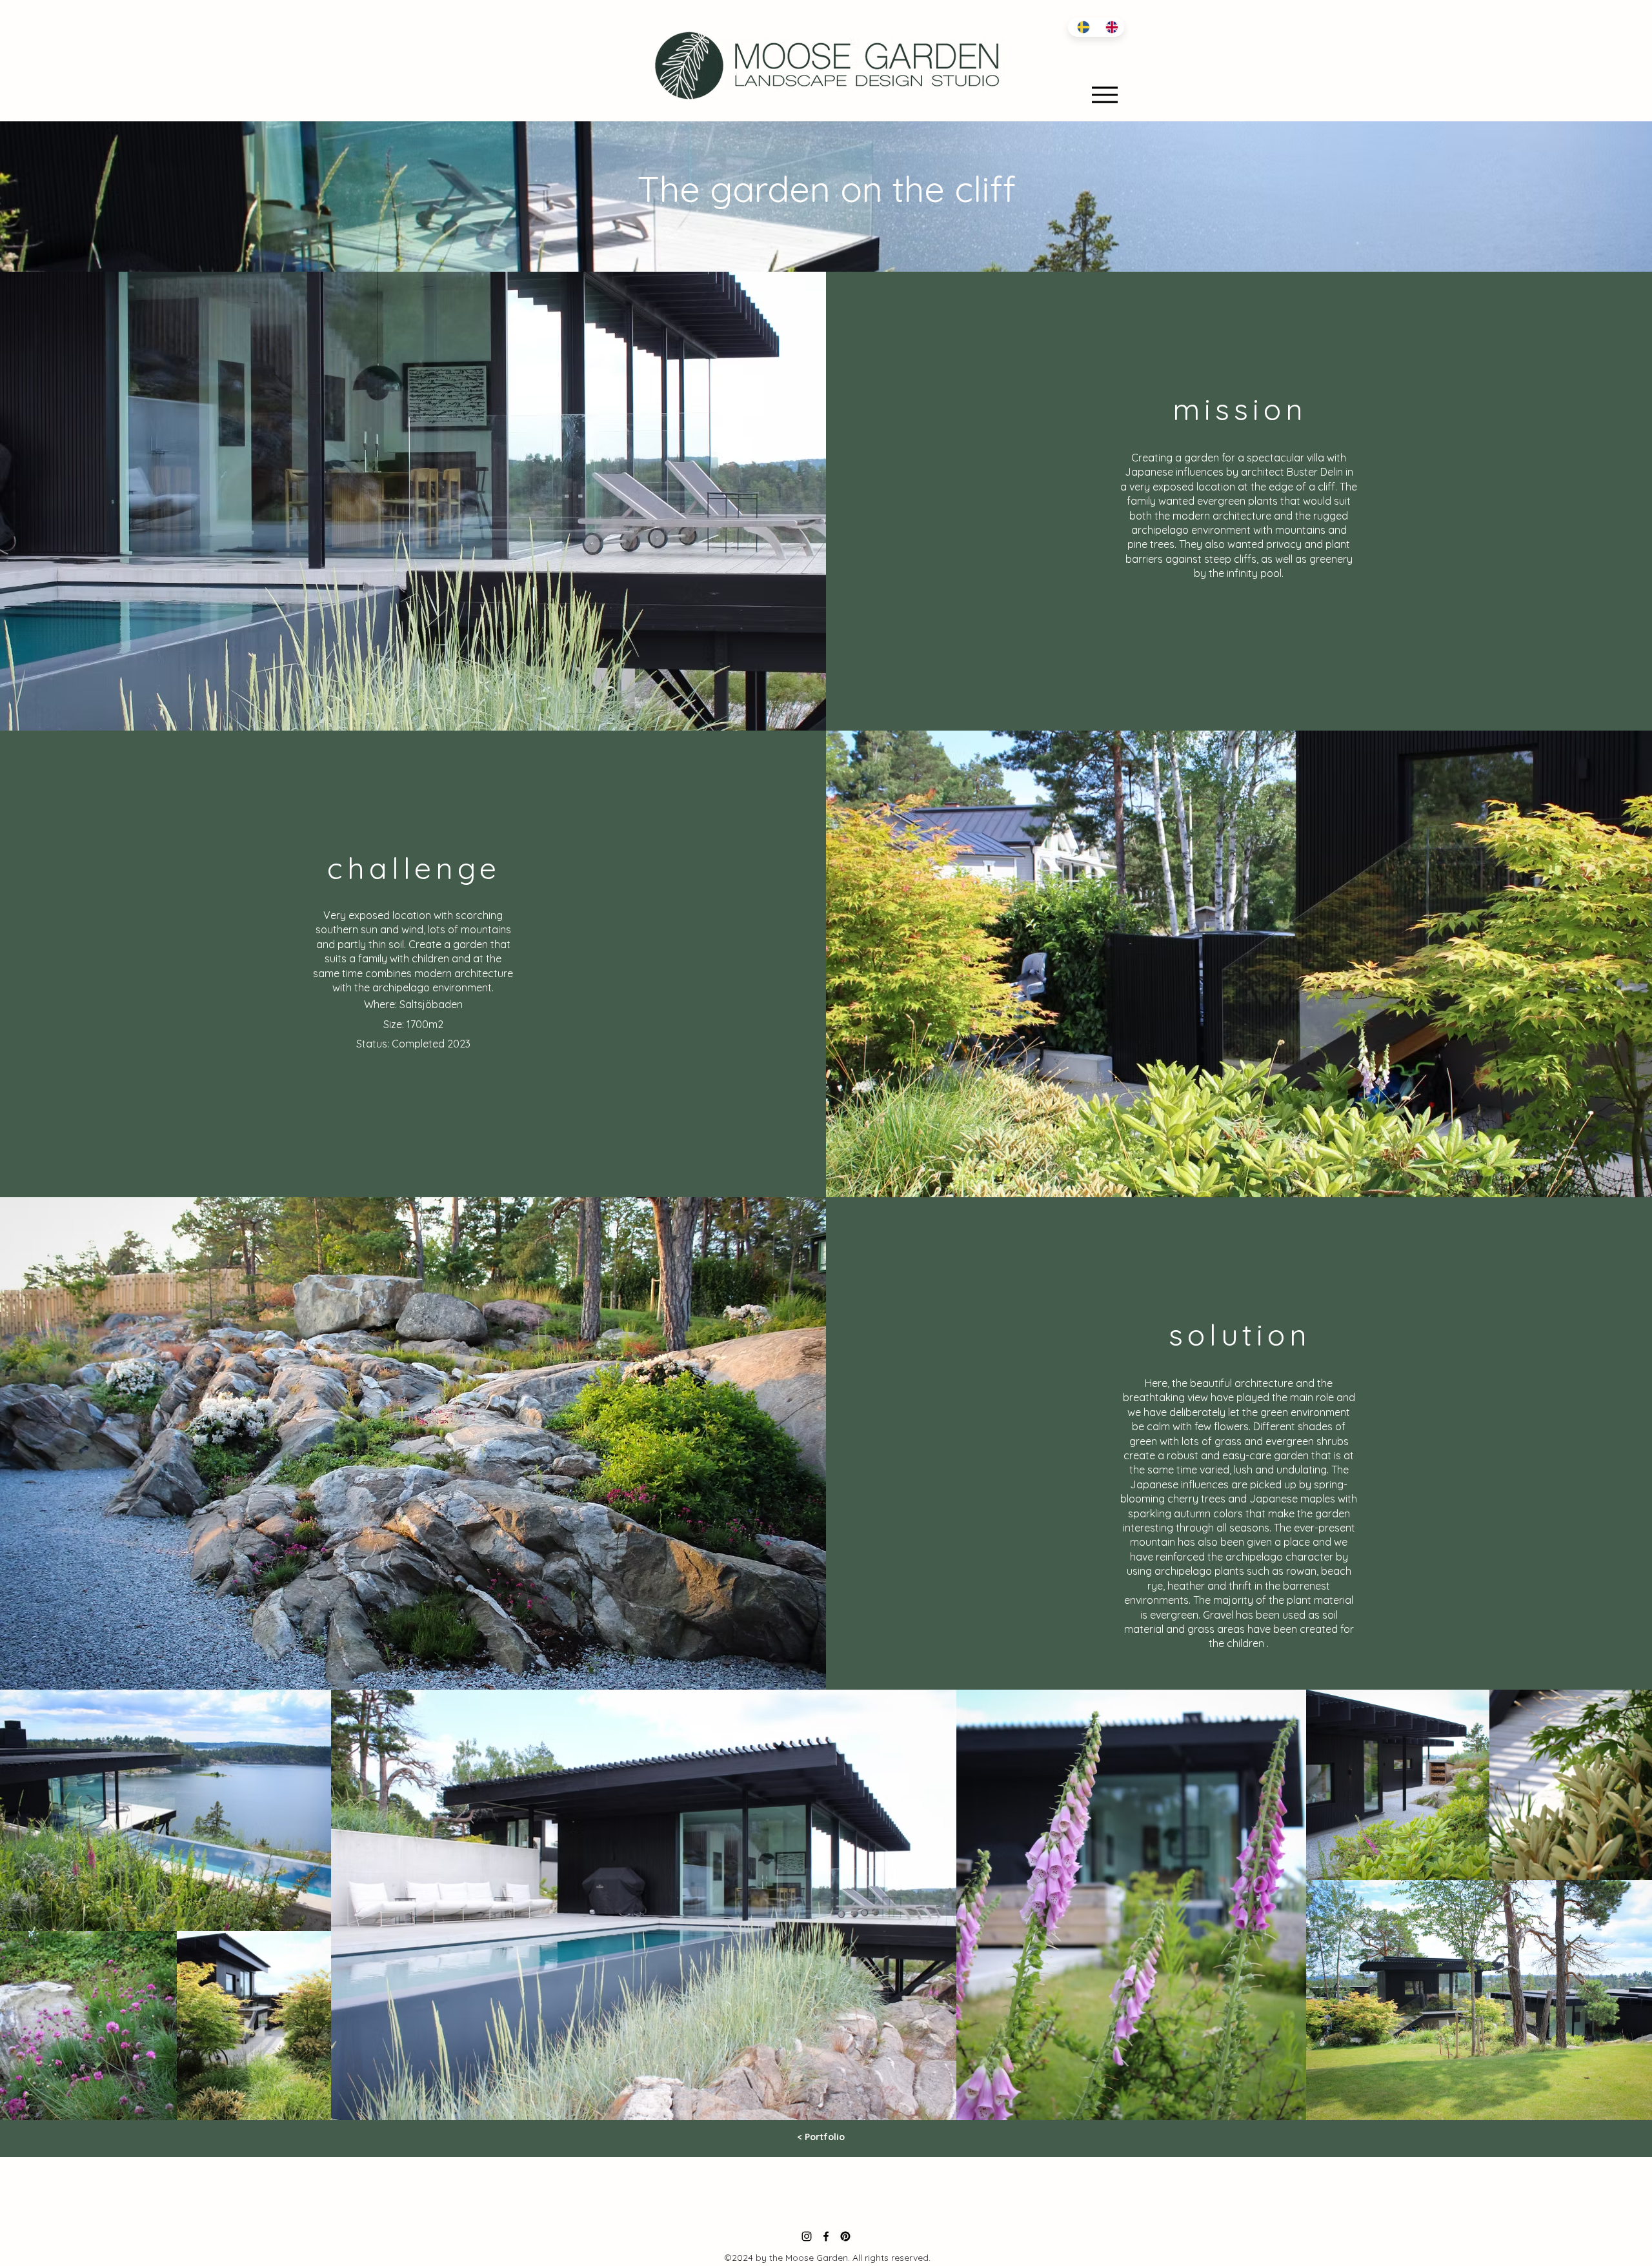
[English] (1110, 27)
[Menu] (1104, 95)
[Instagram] (807, 2236)
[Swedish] (1082, 27)
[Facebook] (826, 2236)
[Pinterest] (845, 2236)
